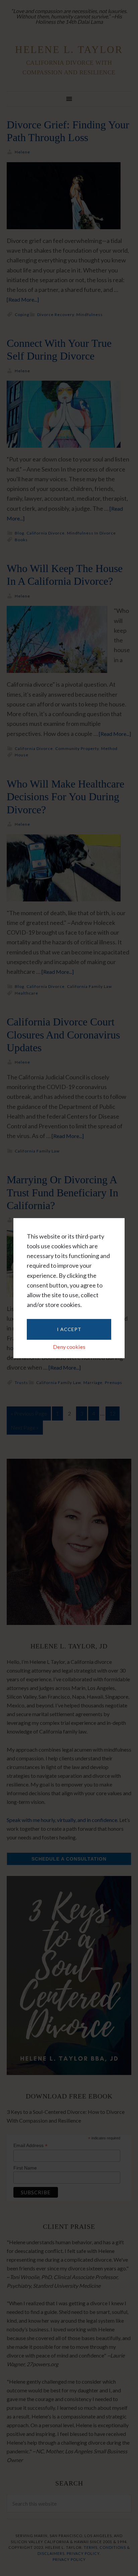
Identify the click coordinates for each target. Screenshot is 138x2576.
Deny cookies (69, 1347)
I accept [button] (69, 1329)
